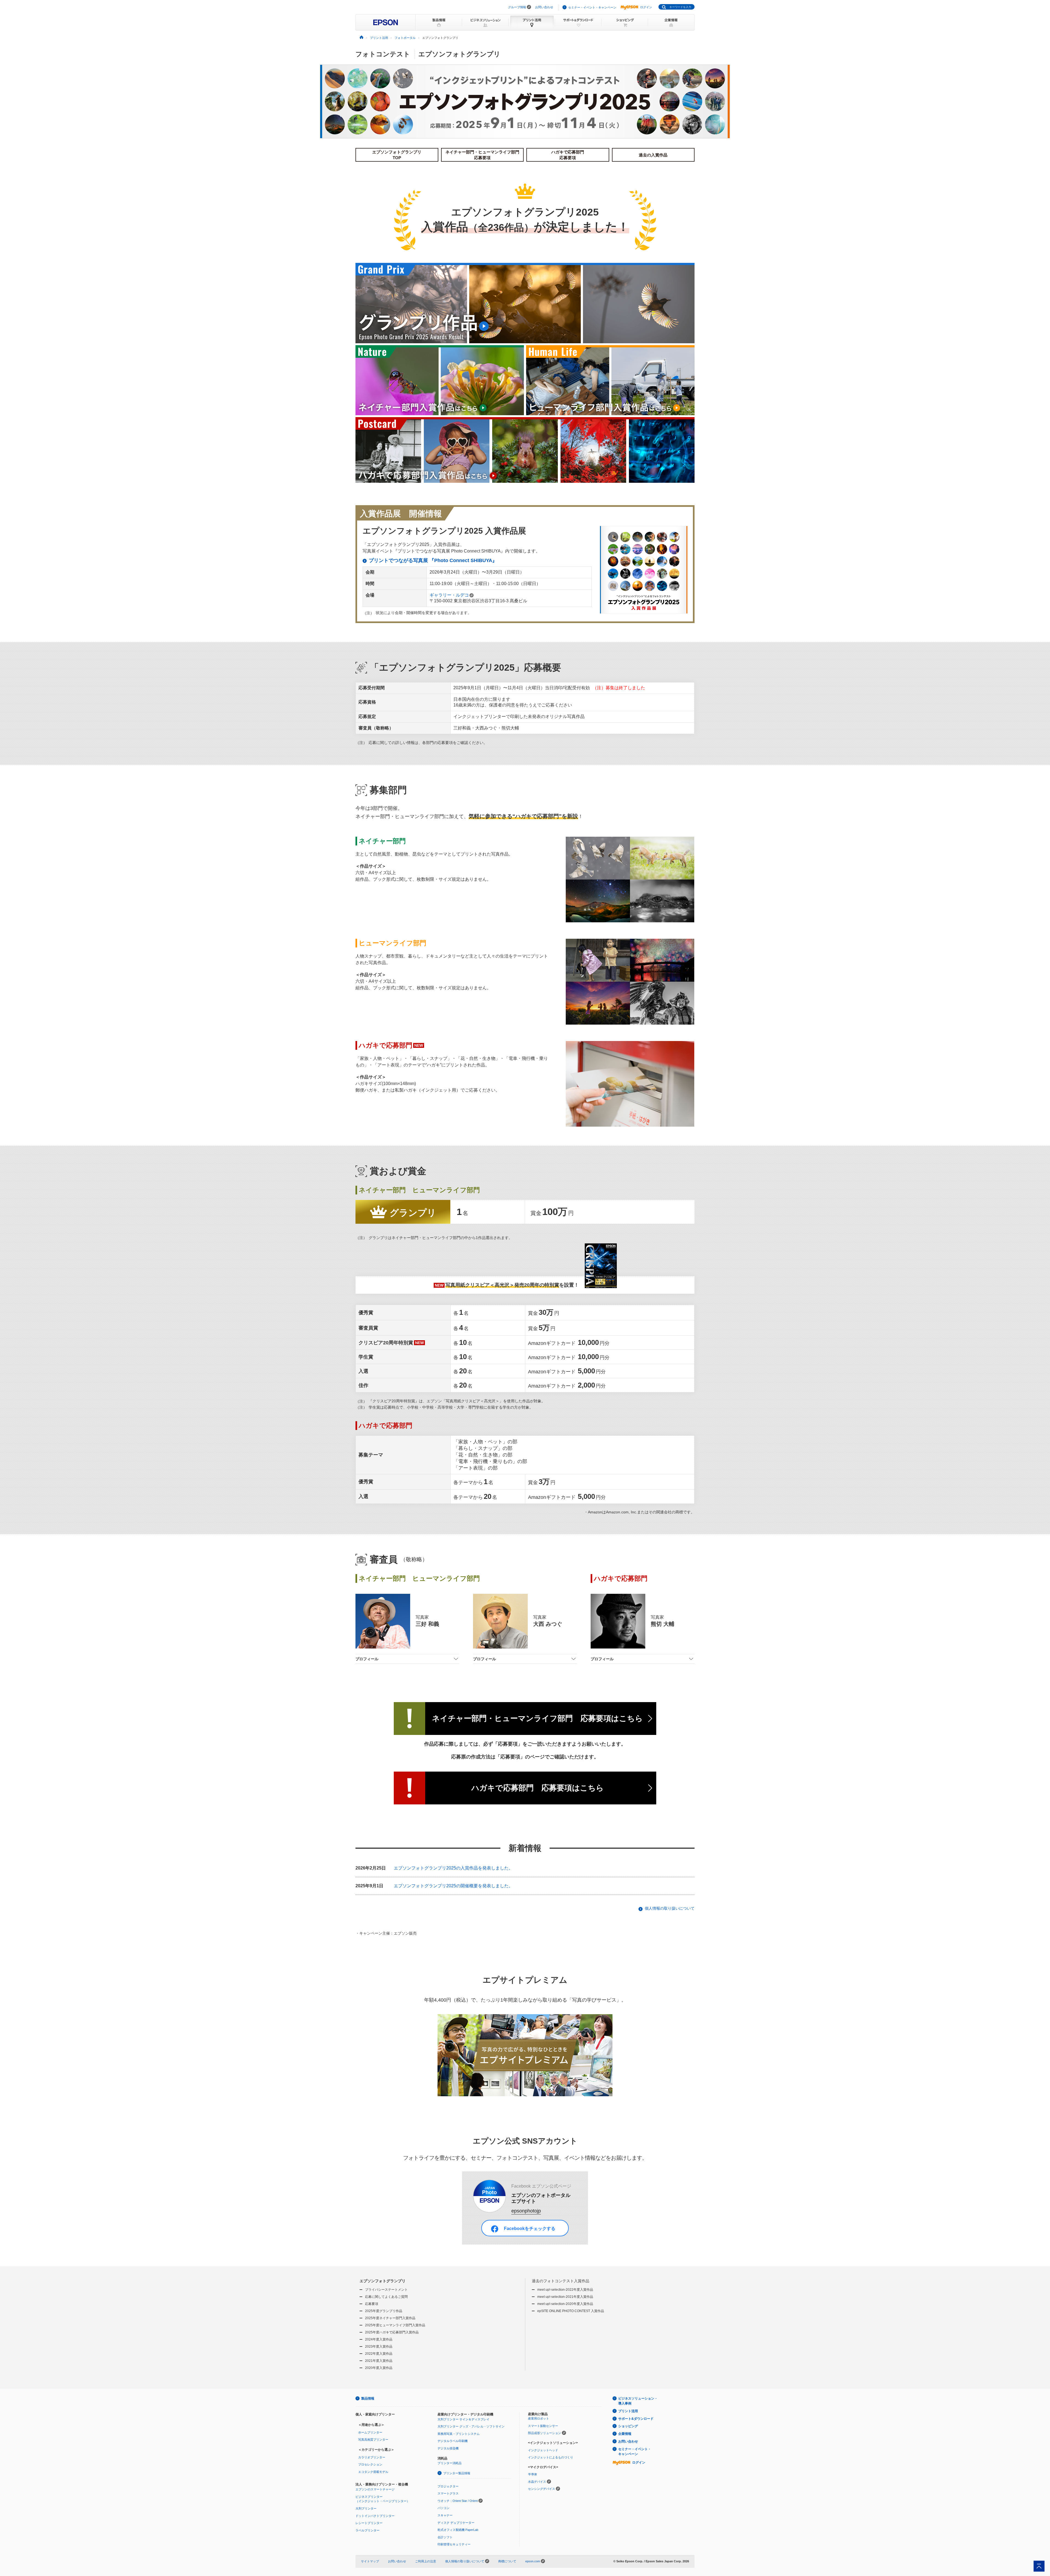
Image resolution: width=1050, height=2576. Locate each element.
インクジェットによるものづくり (551, 2457)
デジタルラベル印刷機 (453, 2441)
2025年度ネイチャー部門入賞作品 (390, 2318)
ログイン (646, 7)
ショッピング (628, 2426)
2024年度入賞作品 (379, 2339)
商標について (507, 2561)
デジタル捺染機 (448, 2448)
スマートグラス (448, 2493)
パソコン (444, 2508)
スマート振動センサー (543, 2426)
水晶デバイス (537, 2482)
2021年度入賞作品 (379, 2361)
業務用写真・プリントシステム (459, 2434)
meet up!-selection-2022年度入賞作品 (565, 2290)
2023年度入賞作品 (379, 2347)
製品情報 (368, 2398)
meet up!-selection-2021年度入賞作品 (565, 2297)
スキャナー (445, 2515)
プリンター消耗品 (450, 2463)
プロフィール (367, 1659)
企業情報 (625, 2434)
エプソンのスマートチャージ (375, 2489)
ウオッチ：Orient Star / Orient (458, 2501)
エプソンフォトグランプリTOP (397, 155)
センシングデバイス (542, 2489)
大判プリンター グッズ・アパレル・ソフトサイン (471, 2426)
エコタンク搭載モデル (373, 2472)
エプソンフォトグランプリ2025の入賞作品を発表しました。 (453, 1868)
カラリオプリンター (372, 2457)
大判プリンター (366, 2508)
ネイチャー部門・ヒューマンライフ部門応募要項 (482, 155)
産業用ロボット (539, 2418)
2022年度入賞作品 (379, 2354)
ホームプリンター (370, 2432)
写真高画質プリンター (373, 2440)
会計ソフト (445, 2537)
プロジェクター (448, 2486)
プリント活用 (628, 2411)
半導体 (533, 2474)
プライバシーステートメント (386, 2290)
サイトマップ (370, 2561)
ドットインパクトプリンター (375, 2516)
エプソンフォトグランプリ (383, 2281)
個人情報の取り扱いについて (670, 1908)
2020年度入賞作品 (379, 2368)
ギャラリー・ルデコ (449, 595)
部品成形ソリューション (545, 2433)
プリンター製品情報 (457, 2473)
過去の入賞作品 (653, 155)
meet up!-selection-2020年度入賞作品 (565, 2304)
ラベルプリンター (367, 2530)
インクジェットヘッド (543, 2450)
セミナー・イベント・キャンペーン (592, 7)
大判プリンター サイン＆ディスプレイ (463, 2419)
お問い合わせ (544, 7)
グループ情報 (517, 7)
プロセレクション (370, 2464)
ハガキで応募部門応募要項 (568, 155)
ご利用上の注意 (426, 2561)
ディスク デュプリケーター (456, 2523)
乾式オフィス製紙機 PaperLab (458, 2530)
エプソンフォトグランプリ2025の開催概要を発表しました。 (453, 1886)
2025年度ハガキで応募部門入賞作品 (392, 2332)
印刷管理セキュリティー (454, 2544)
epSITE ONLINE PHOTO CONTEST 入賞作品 (571, 2311)
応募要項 (372, 2304)
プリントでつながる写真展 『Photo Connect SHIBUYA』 (433, 560)
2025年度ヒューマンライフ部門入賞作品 (395, 2325)
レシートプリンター (369, 2523)
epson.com (533, 2561)
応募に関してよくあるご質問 (386, 2297)
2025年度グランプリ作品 (384, 2311)
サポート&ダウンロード (636, 2419)
